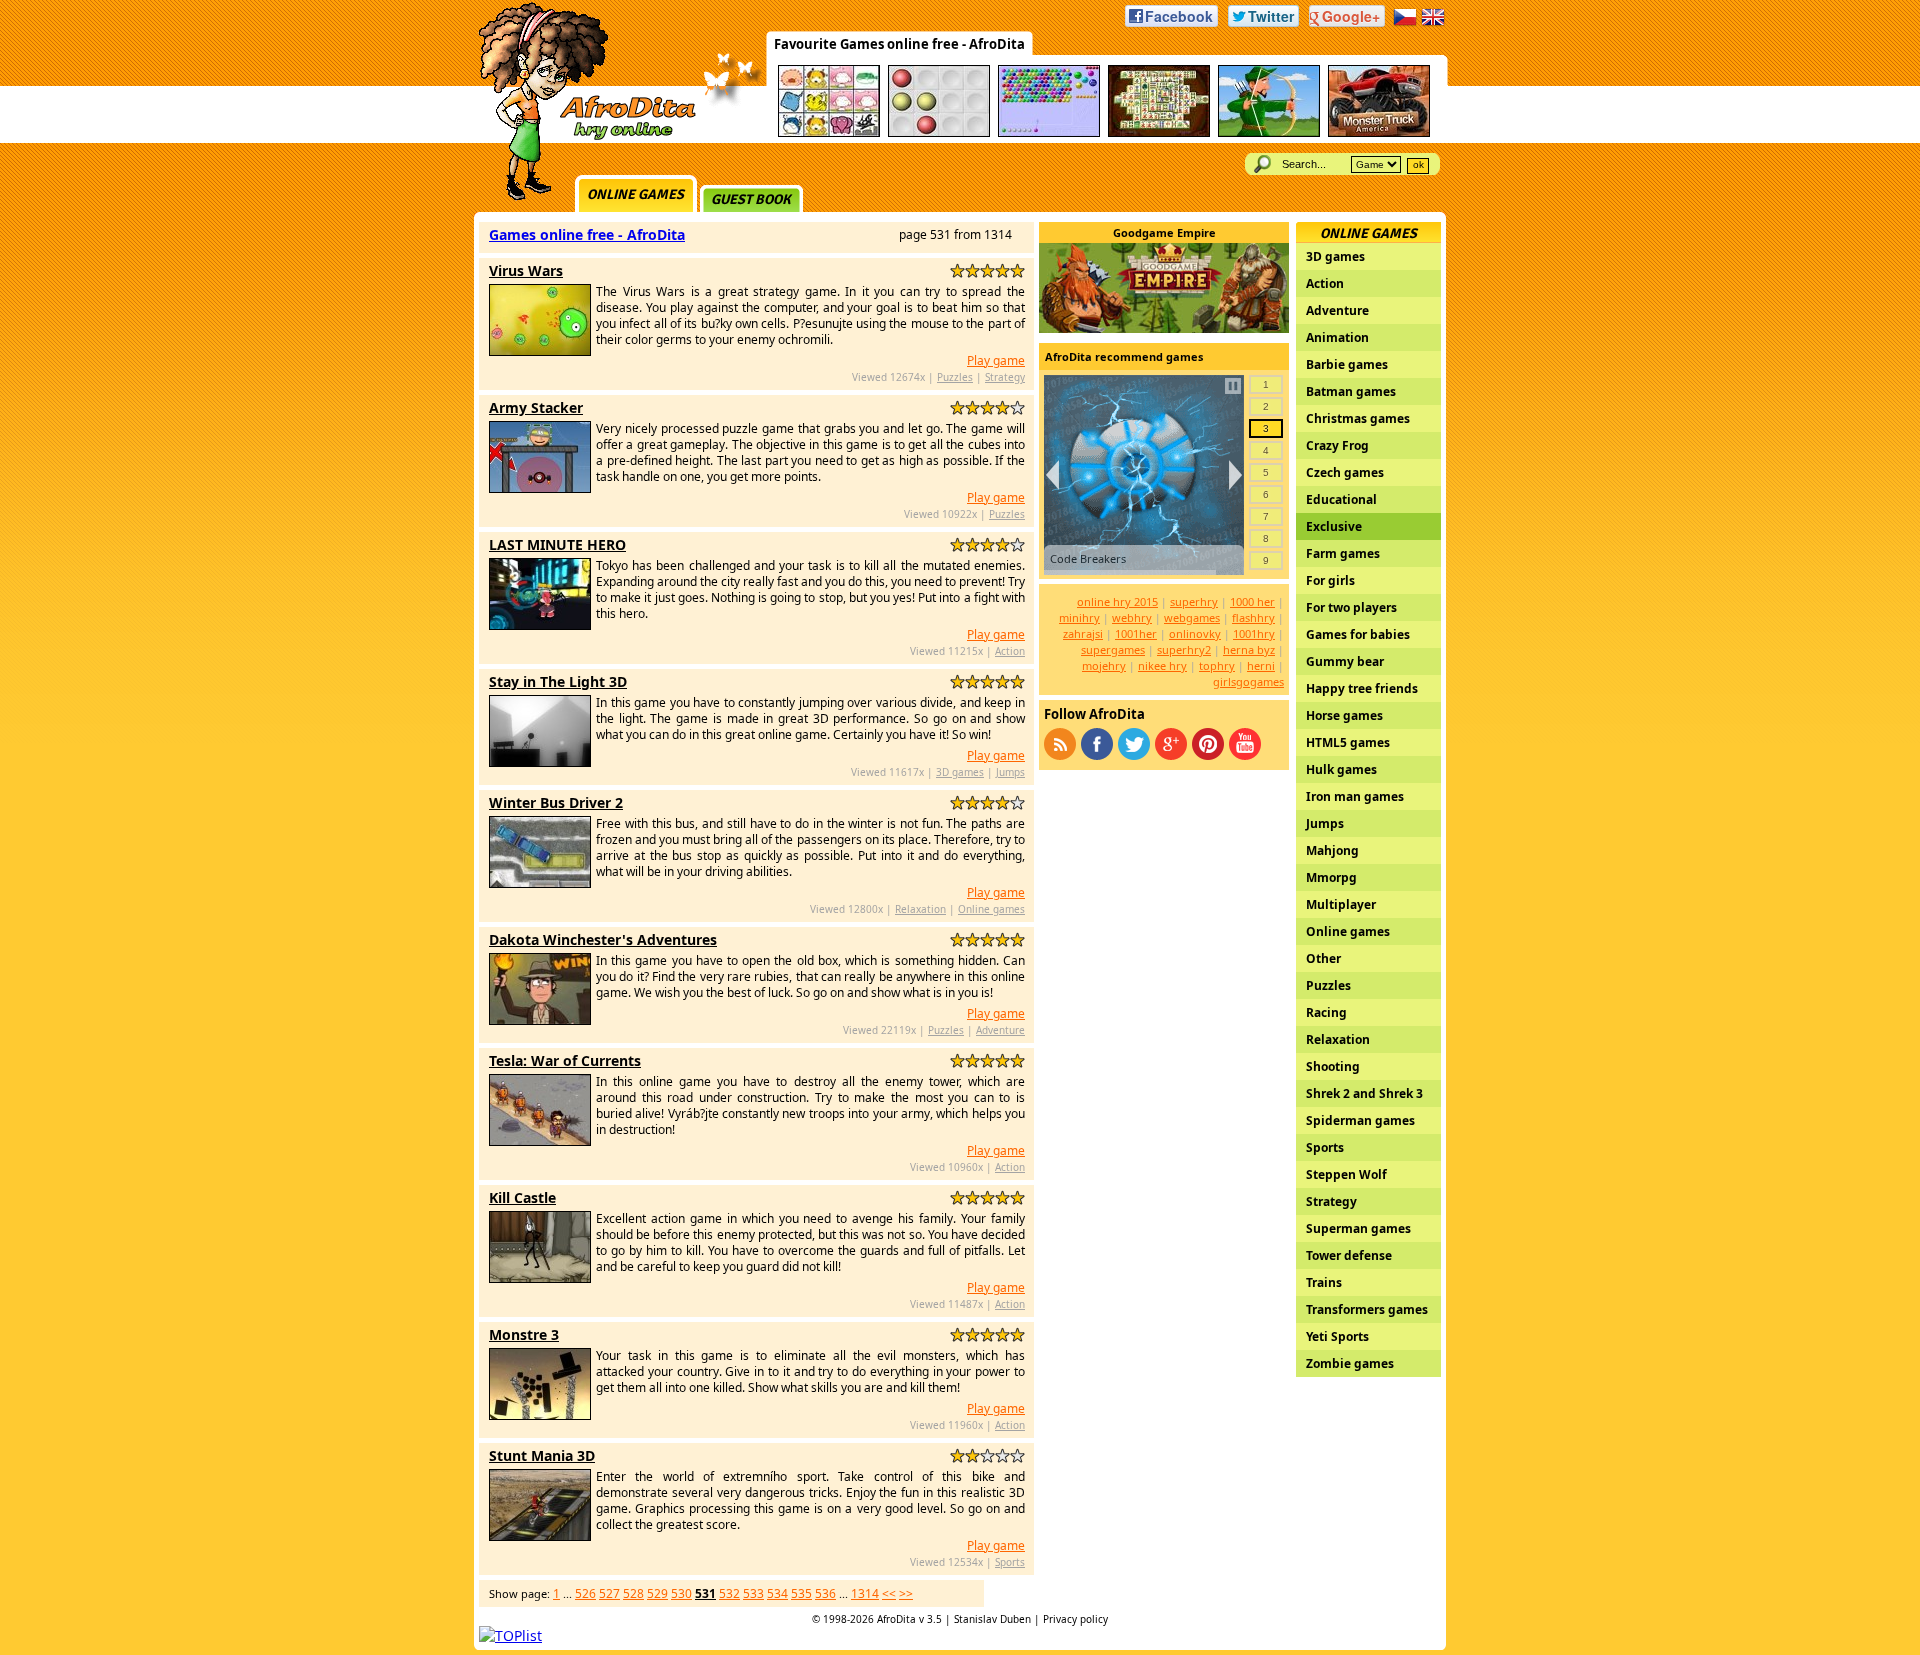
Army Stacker (536, 407)
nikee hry (1162, 665)
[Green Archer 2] (1269, 133)
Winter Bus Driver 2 (556, 802)
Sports (1010, 1562)
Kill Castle (522, 1197)
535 (801, 1593)
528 (633, 1593)
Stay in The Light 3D (558, 681)
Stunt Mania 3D (542, 1455)
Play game (996, 360)
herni (1261, 665)
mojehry (1104, 665)
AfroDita (896, 1619)
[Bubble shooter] (1049, 133)
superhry (1194, 601)
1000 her (1252, 601)
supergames (1113, 649)
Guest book (751, 199)
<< (889, 1593)
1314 (865, 1593)
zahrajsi (1083, 633)
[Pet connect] (829, 133)
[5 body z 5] (1017, 270)
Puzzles (955, 377)
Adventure (1000, 1030)
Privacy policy (1075, 1619)
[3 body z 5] (987, 270)
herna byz (1249, 649)
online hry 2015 (1117, 601)
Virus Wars (526, 270)
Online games (635, 194)
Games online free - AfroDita (587, 234)
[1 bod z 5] (957, 270)
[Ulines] (939, 133)
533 (753, 1593)
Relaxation (920, 909)
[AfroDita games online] (580, 137)
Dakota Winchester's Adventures (603, 939)
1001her (1136, 633)
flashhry (1253, 617)
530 (681, 1593)
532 (729, 1593)
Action (1010, 651)
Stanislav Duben (992, 1619)
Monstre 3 (524, 1334)
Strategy (1005, 377)
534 (777, 1593)
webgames (1192, 617)
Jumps (1010, 772)
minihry (1079, 617)
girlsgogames (1248, 681)
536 (825, 1593)
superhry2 (1184, 649)
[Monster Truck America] (1379, 133)
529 (657, 1593)
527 (609, 1593)
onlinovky (1195, 633)
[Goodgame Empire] (1164, 327)
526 (585, 1593)
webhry (1132, 617)
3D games (960, 772)
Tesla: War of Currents (565, 1060)
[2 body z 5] (972, 270)
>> (906, 1593)
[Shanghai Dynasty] (1159, 133)
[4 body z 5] (1002, 270)
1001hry (1254, 633)
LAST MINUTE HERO (557, 544)
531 (705, 1593)
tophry (1217, 665)
